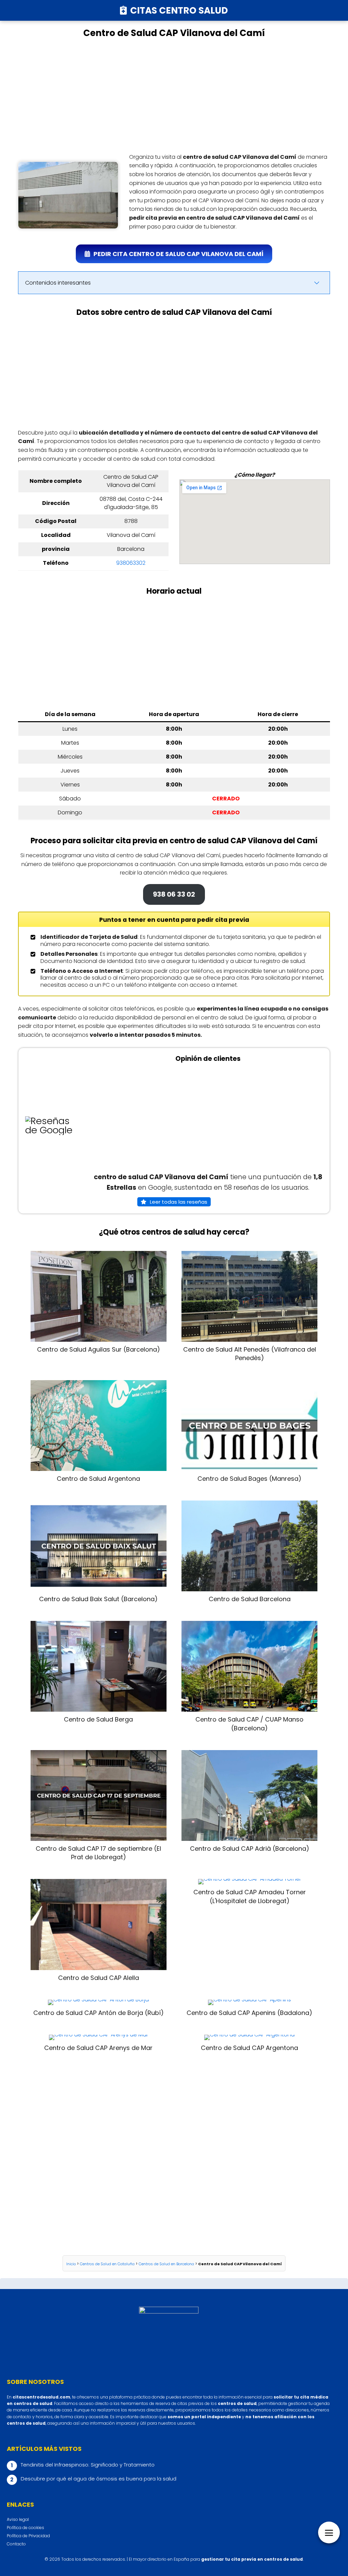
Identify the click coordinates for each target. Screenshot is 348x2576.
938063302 (131, 563)
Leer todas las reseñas (179, 1202)
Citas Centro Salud (179, 10)
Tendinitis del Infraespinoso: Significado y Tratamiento (88, 2465)
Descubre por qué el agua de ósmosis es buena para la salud (99, 2479)
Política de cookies (25, 2528)
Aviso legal (18, 2519)
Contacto (16, 2544)
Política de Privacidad (28, 2536)
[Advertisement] (174, 96)
